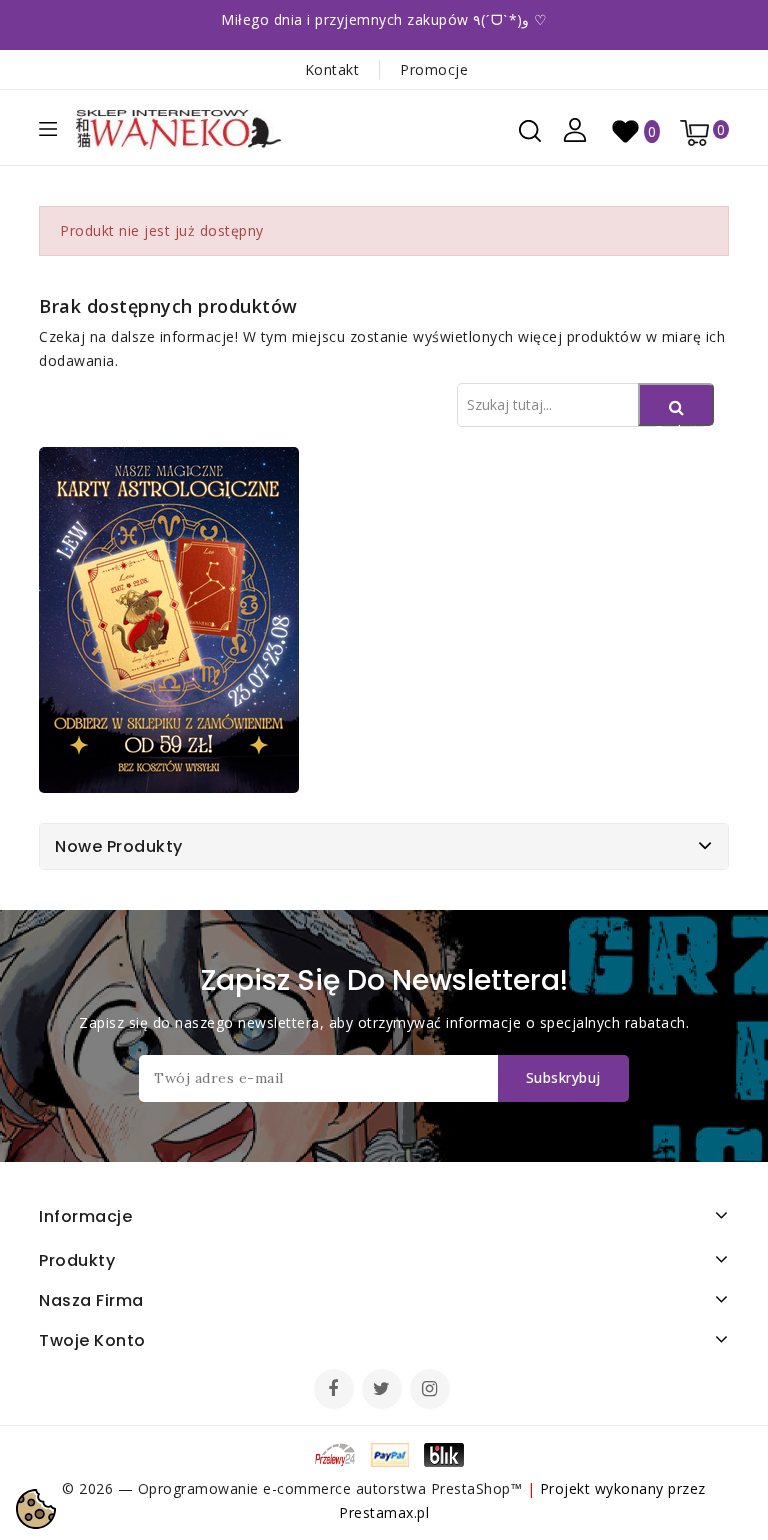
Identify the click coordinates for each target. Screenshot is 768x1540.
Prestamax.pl (384, 1512)
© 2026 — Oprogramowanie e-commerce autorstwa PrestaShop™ (294, 1488)
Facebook (336, 1391)
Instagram (432, 1391)
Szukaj (676, 423)
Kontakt (332, 69)
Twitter (384, 1391)
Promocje (434, 69)
